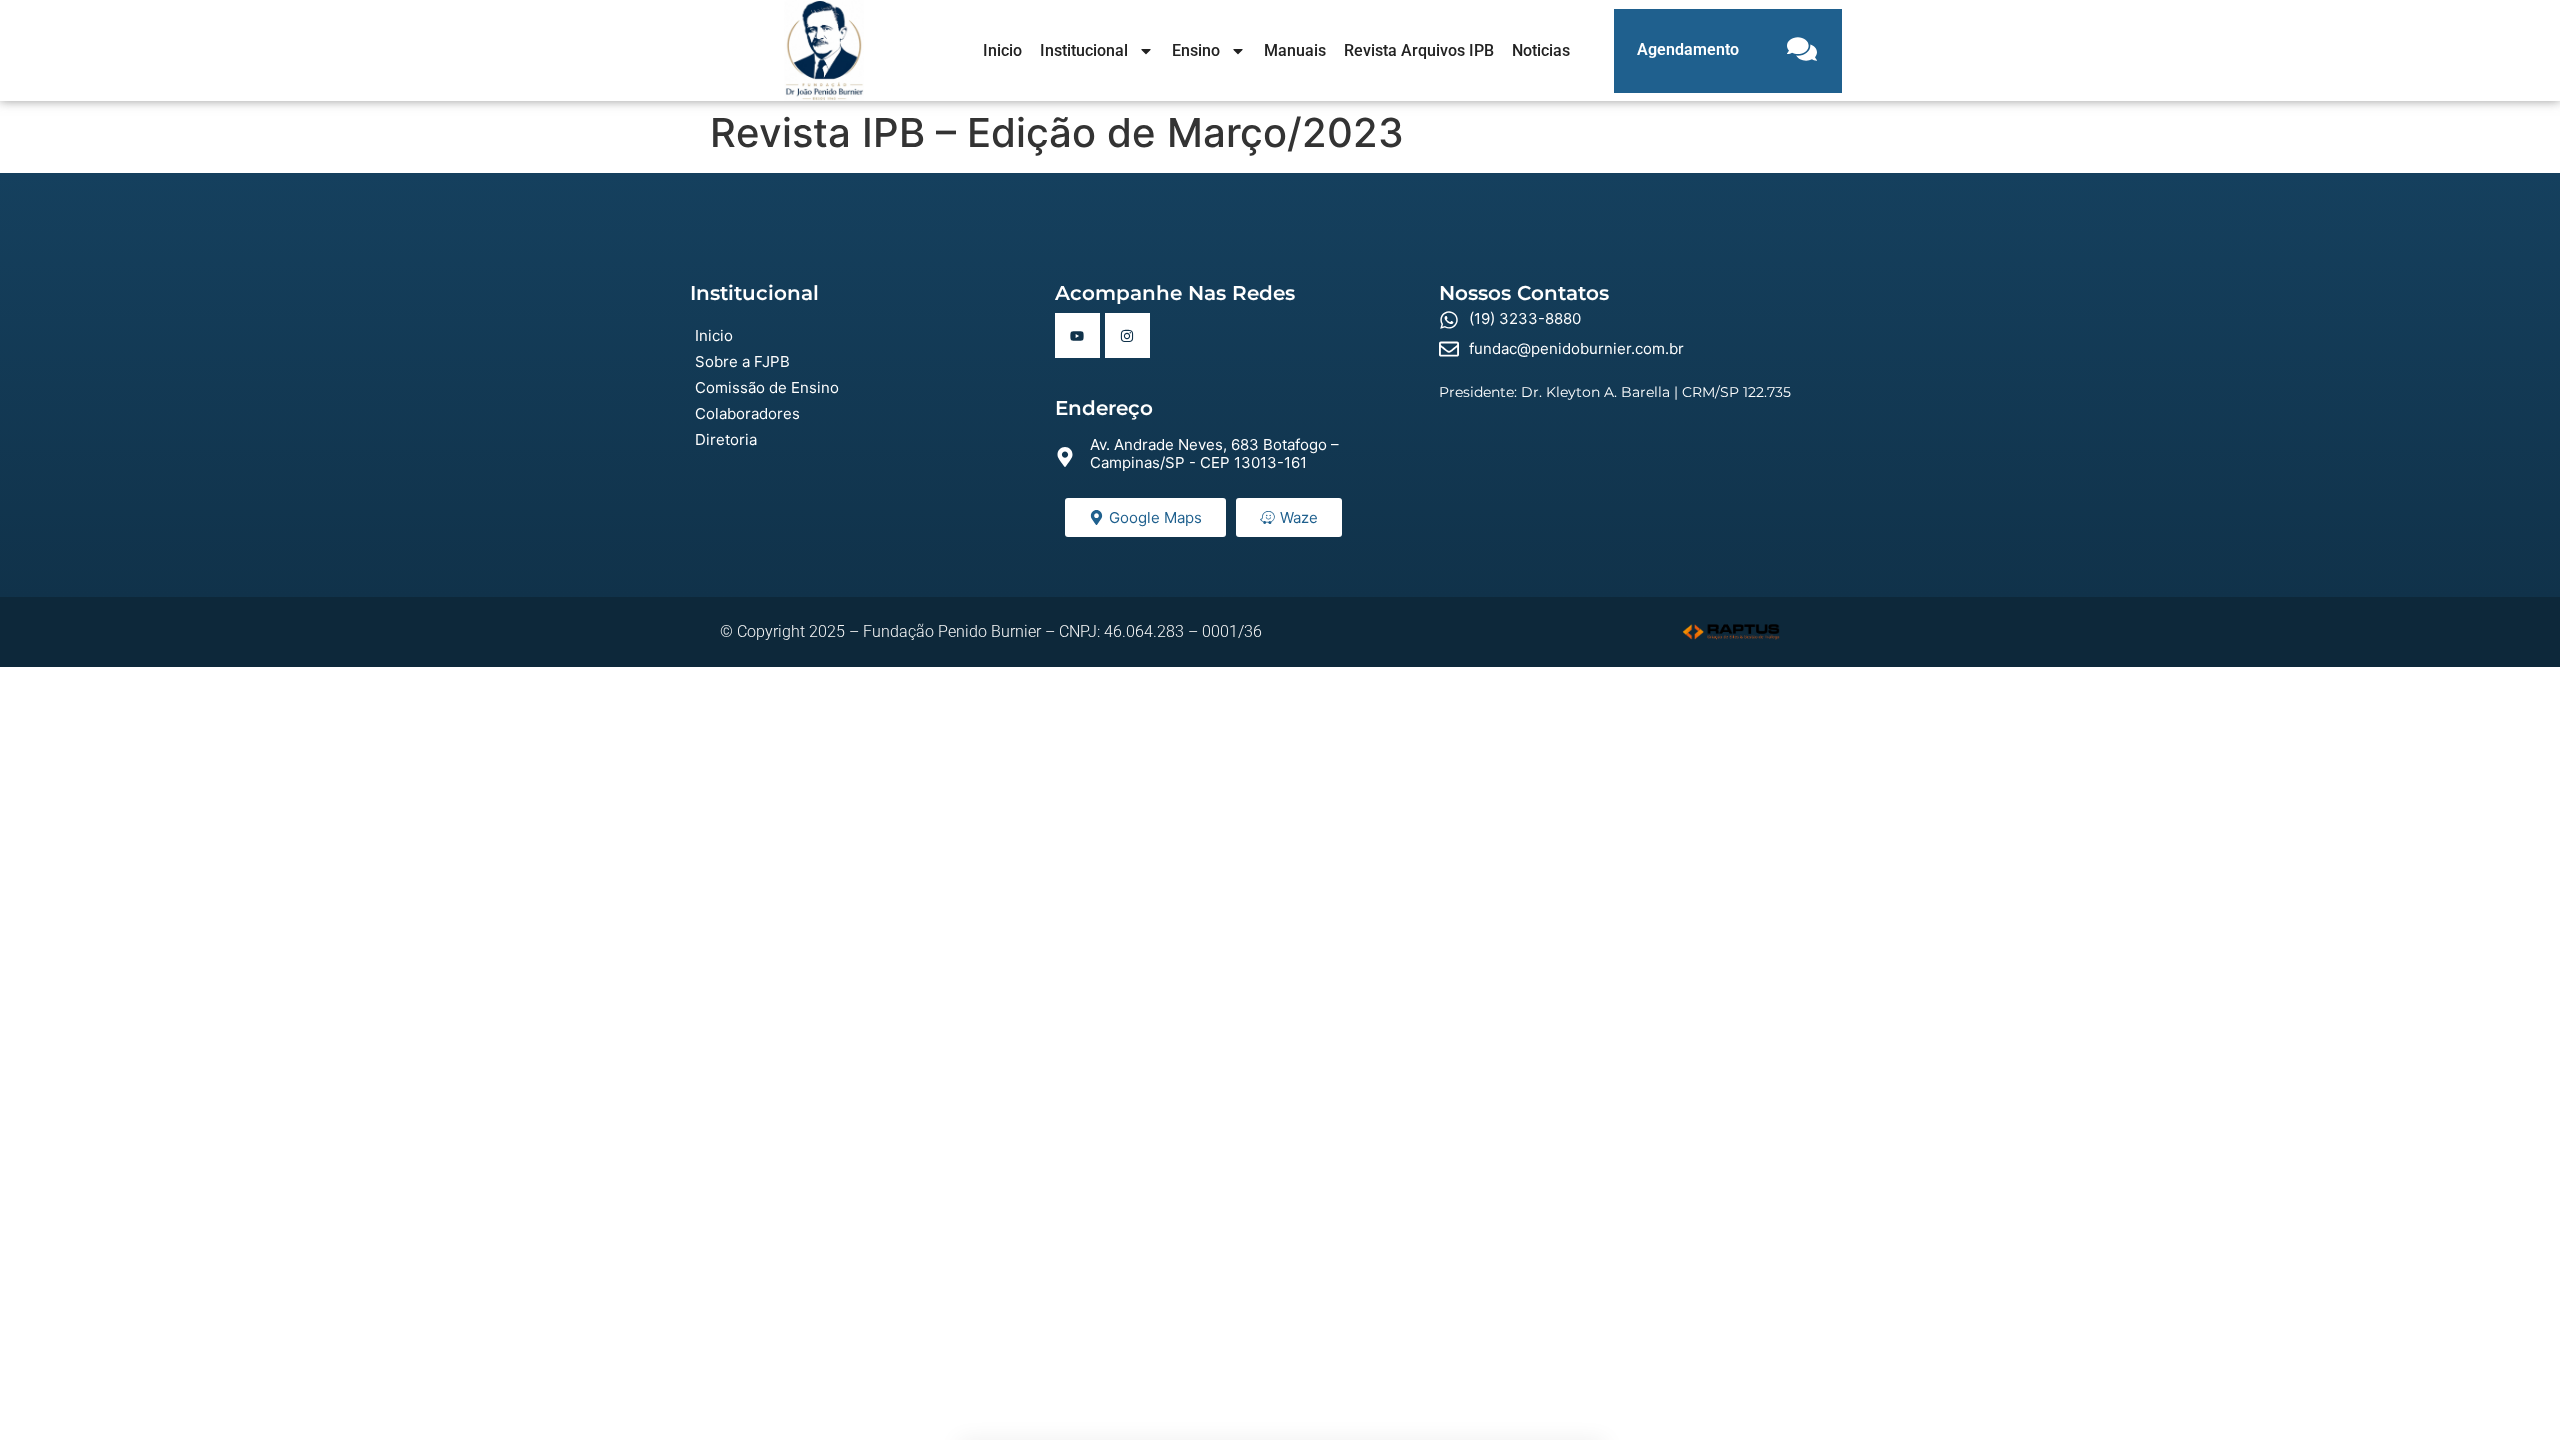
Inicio (1002, 50)
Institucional (1084, 50)
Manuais (1295, 50)
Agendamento (1688, 49)
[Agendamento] (1802, 51)
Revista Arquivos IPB (1419, 50)
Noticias (1541, 50)
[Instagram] (1127, 335)
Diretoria (726, 439)
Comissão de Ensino (767, 387)
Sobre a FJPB (742, 361)
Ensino (1196, 50)
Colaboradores (747, 413)
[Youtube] (1077, 335)
